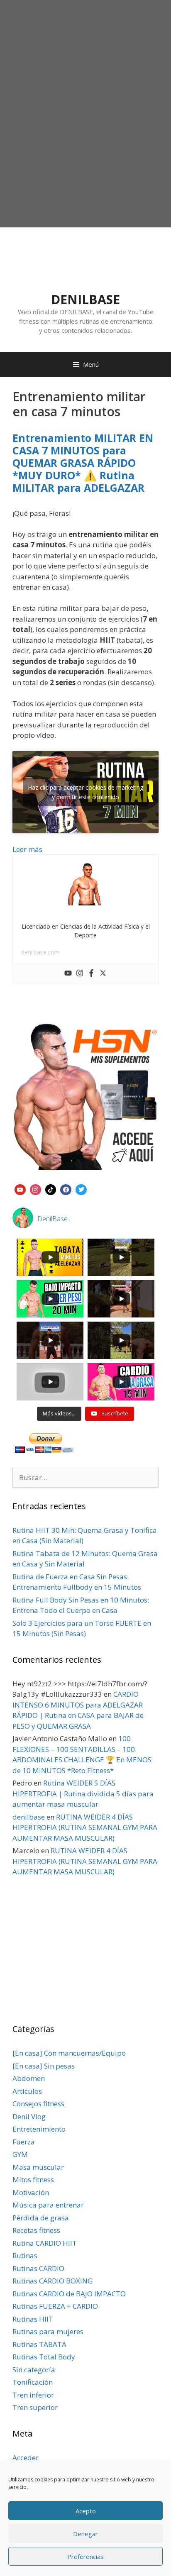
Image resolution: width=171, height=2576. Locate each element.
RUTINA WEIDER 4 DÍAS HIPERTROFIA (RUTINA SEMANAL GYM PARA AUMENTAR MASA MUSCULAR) (85, 1827)
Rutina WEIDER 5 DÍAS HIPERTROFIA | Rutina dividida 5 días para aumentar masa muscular (83, 1793)
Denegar (85, 2534)
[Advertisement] (85, 134)
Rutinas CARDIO (38, 2268)
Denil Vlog (29, 2116)
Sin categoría (34, 2370)
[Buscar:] (85, 1477)
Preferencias (85, 2556)
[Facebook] (91, 973)
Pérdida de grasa (41, 2218)
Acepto (86, 2511)
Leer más (27, 849)
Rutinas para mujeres (48, 2331)
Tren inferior (33, 2395)
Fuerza (24, 2142)
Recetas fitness (36, 2230)
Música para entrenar (48, 2205)
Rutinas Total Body (44, 2357)
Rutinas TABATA (39, 2344)
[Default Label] (20, 1189)
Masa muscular (38, 2167)
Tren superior (35, 2407)
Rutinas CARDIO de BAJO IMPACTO (69, 2294)
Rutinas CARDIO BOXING (53, 2281)
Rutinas (25, 2255)
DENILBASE (85, 299)
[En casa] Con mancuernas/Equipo (69, 2053)
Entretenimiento (39, 2129)
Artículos (27, 2091)
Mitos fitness (33, 2180)
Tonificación (33, 2382)
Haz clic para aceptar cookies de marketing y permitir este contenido (85, 792)
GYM (20, 2154)
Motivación (31, 2192)
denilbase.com (40, 952)
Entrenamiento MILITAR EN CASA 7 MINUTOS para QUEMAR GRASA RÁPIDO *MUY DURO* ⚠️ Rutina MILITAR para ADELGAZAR (83, 463)
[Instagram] (80, 973)
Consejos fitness (38, 2104)
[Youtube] (68, 973)
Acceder (26, 2458)
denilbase (29, 1817)
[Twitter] (103, 973)
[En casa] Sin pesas (44, 2066)
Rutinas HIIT (33, 2319)
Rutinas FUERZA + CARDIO (55, 2306)
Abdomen (29, 2078)
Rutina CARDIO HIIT (45, 2243)
